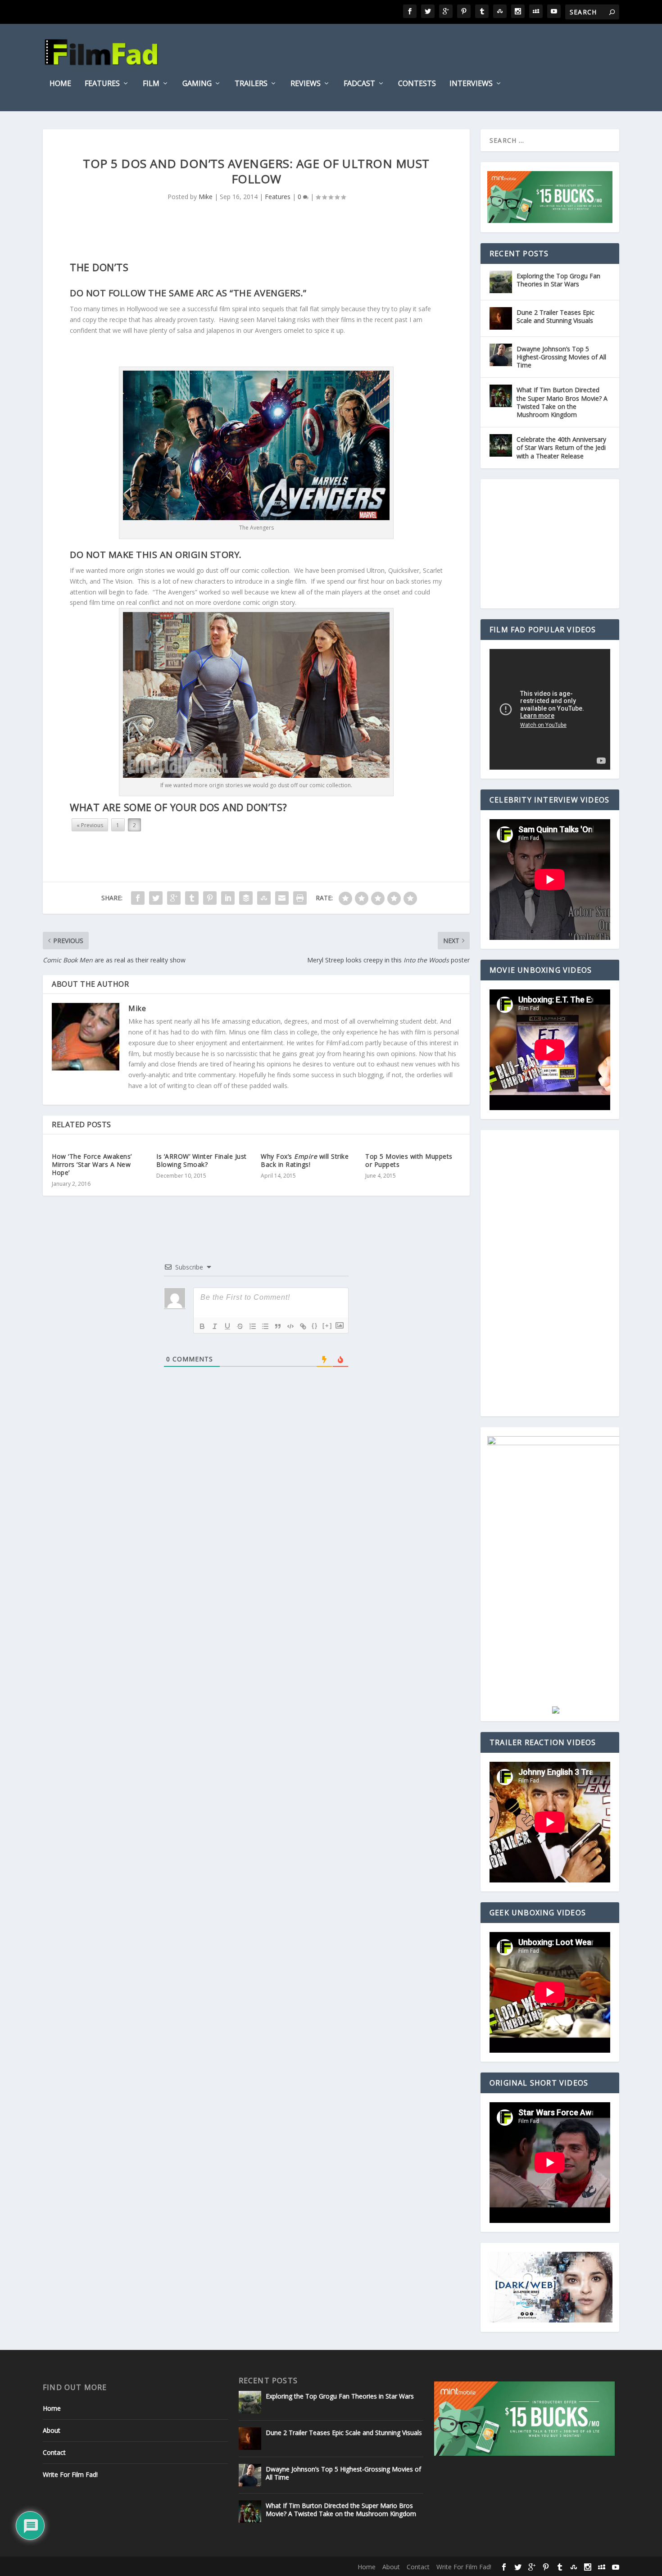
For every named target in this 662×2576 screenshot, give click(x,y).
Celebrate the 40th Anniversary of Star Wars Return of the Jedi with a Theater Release (561, 447)
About (52, 2430)
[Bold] (202, 1326)
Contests (417, 84)
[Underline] (227, 1326)
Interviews (471, 84)
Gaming (197, 84)
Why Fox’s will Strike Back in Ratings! (305, 1160)
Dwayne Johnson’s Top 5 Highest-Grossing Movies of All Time (561, 357)
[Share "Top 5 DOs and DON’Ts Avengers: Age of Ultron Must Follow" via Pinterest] (210, 898)
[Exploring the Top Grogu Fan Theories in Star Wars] (501, 282)
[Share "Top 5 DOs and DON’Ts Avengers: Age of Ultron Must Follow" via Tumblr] (192, 898)
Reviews (306, 84)
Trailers (251, 84)
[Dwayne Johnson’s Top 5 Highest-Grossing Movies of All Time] (501, 355)
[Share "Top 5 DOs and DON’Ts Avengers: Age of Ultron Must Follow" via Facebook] (138, 898)
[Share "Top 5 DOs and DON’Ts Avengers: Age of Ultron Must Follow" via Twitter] (156, 898)
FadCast (359, 84)
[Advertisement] (555, 544)
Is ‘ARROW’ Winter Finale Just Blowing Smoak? (202, 1160)
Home (60, 84)
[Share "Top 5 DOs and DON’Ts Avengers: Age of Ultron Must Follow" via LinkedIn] (228, 898)
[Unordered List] (265, 1326)
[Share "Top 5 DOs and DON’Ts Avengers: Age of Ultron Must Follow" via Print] (300, 898)
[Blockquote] (278, 1326)
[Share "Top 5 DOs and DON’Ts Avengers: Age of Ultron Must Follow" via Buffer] (246, 898)
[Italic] (215, 1326)
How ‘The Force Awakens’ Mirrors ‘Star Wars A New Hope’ (92, 1164)
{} (315, 1326)
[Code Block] (290, 1326)
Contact (54, 2452)
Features (102, 84)
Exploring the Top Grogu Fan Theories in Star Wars (558, 280)
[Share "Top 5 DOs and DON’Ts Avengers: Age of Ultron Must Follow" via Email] (282, 898)
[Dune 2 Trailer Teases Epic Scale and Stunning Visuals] (501, 318)
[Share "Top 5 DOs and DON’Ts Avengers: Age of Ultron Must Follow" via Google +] (174, 898)
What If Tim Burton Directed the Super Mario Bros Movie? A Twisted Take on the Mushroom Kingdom (562, 402)
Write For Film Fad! (70, 2474)
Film (151, 84)
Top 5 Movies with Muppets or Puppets (409, 1160)
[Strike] (240, 1326)
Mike (206, 197)
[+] (327, 1326)
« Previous (90, 825)
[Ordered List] (253, 1326)
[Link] (303, 1326)
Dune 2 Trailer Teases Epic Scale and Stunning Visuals (555, 316)
